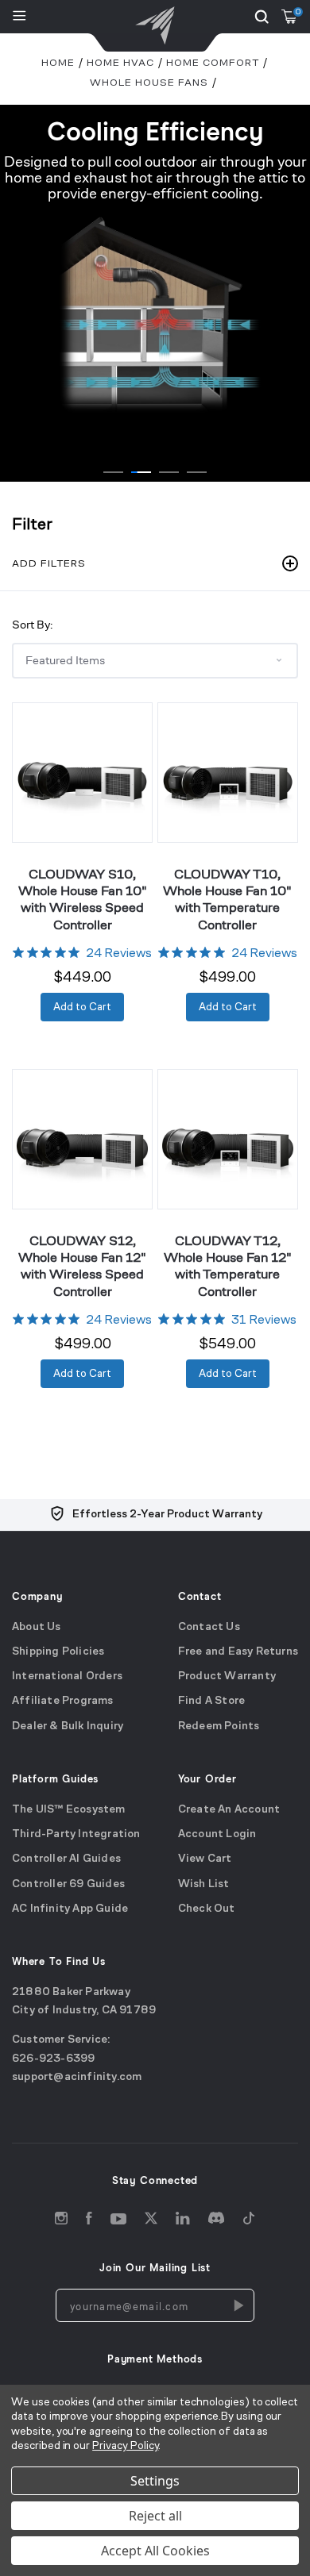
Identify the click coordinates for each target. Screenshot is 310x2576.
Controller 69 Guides (68, 1884)
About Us (37, 1626)
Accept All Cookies (155, 2551)
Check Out (207, 1908)
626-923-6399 (53, 2058)
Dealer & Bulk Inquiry (68, 1726)
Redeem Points (219, 1726)
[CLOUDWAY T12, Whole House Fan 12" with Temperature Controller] (228, 1139)
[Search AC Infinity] (262, 17)
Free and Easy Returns (238, 1651)
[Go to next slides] (294, 277)
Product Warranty (227, 1676)
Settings (155, 2481)
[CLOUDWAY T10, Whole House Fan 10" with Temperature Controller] (228, 773)
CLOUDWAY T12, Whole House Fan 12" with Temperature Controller (228, 1266)
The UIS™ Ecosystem (69, 1809)
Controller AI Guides (66, 1859)
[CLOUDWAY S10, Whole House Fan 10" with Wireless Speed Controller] (82, 773)
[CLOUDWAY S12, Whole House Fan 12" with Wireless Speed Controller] (82, 1139)
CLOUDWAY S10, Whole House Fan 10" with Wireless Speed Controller (83, 899)
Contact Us (209, 1626)
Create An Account (229, 1809)
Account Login (217, 1834)
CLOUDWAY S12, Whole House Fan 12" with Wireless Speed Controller (82, 1266)
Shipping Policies (58, 1651)
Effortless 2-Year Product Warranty (167, 1515)
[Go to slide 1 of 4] (113, 472)
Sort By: (32, 624)
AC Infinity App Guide (70, 1908)
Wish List (204, 1884)
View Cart (205, 1859)
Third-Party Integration (76, 1834)
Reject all (155, 2516)
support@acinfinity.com (77, 2077)
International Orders (67, 1676)
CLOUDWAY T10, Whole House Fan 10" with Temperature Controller (227, 899)
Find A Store (211, 1701)
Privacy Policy (125, 2446)
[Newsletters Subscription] (238, 2305)
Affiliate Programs (63, 1701)
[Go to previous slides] (16, 277)
